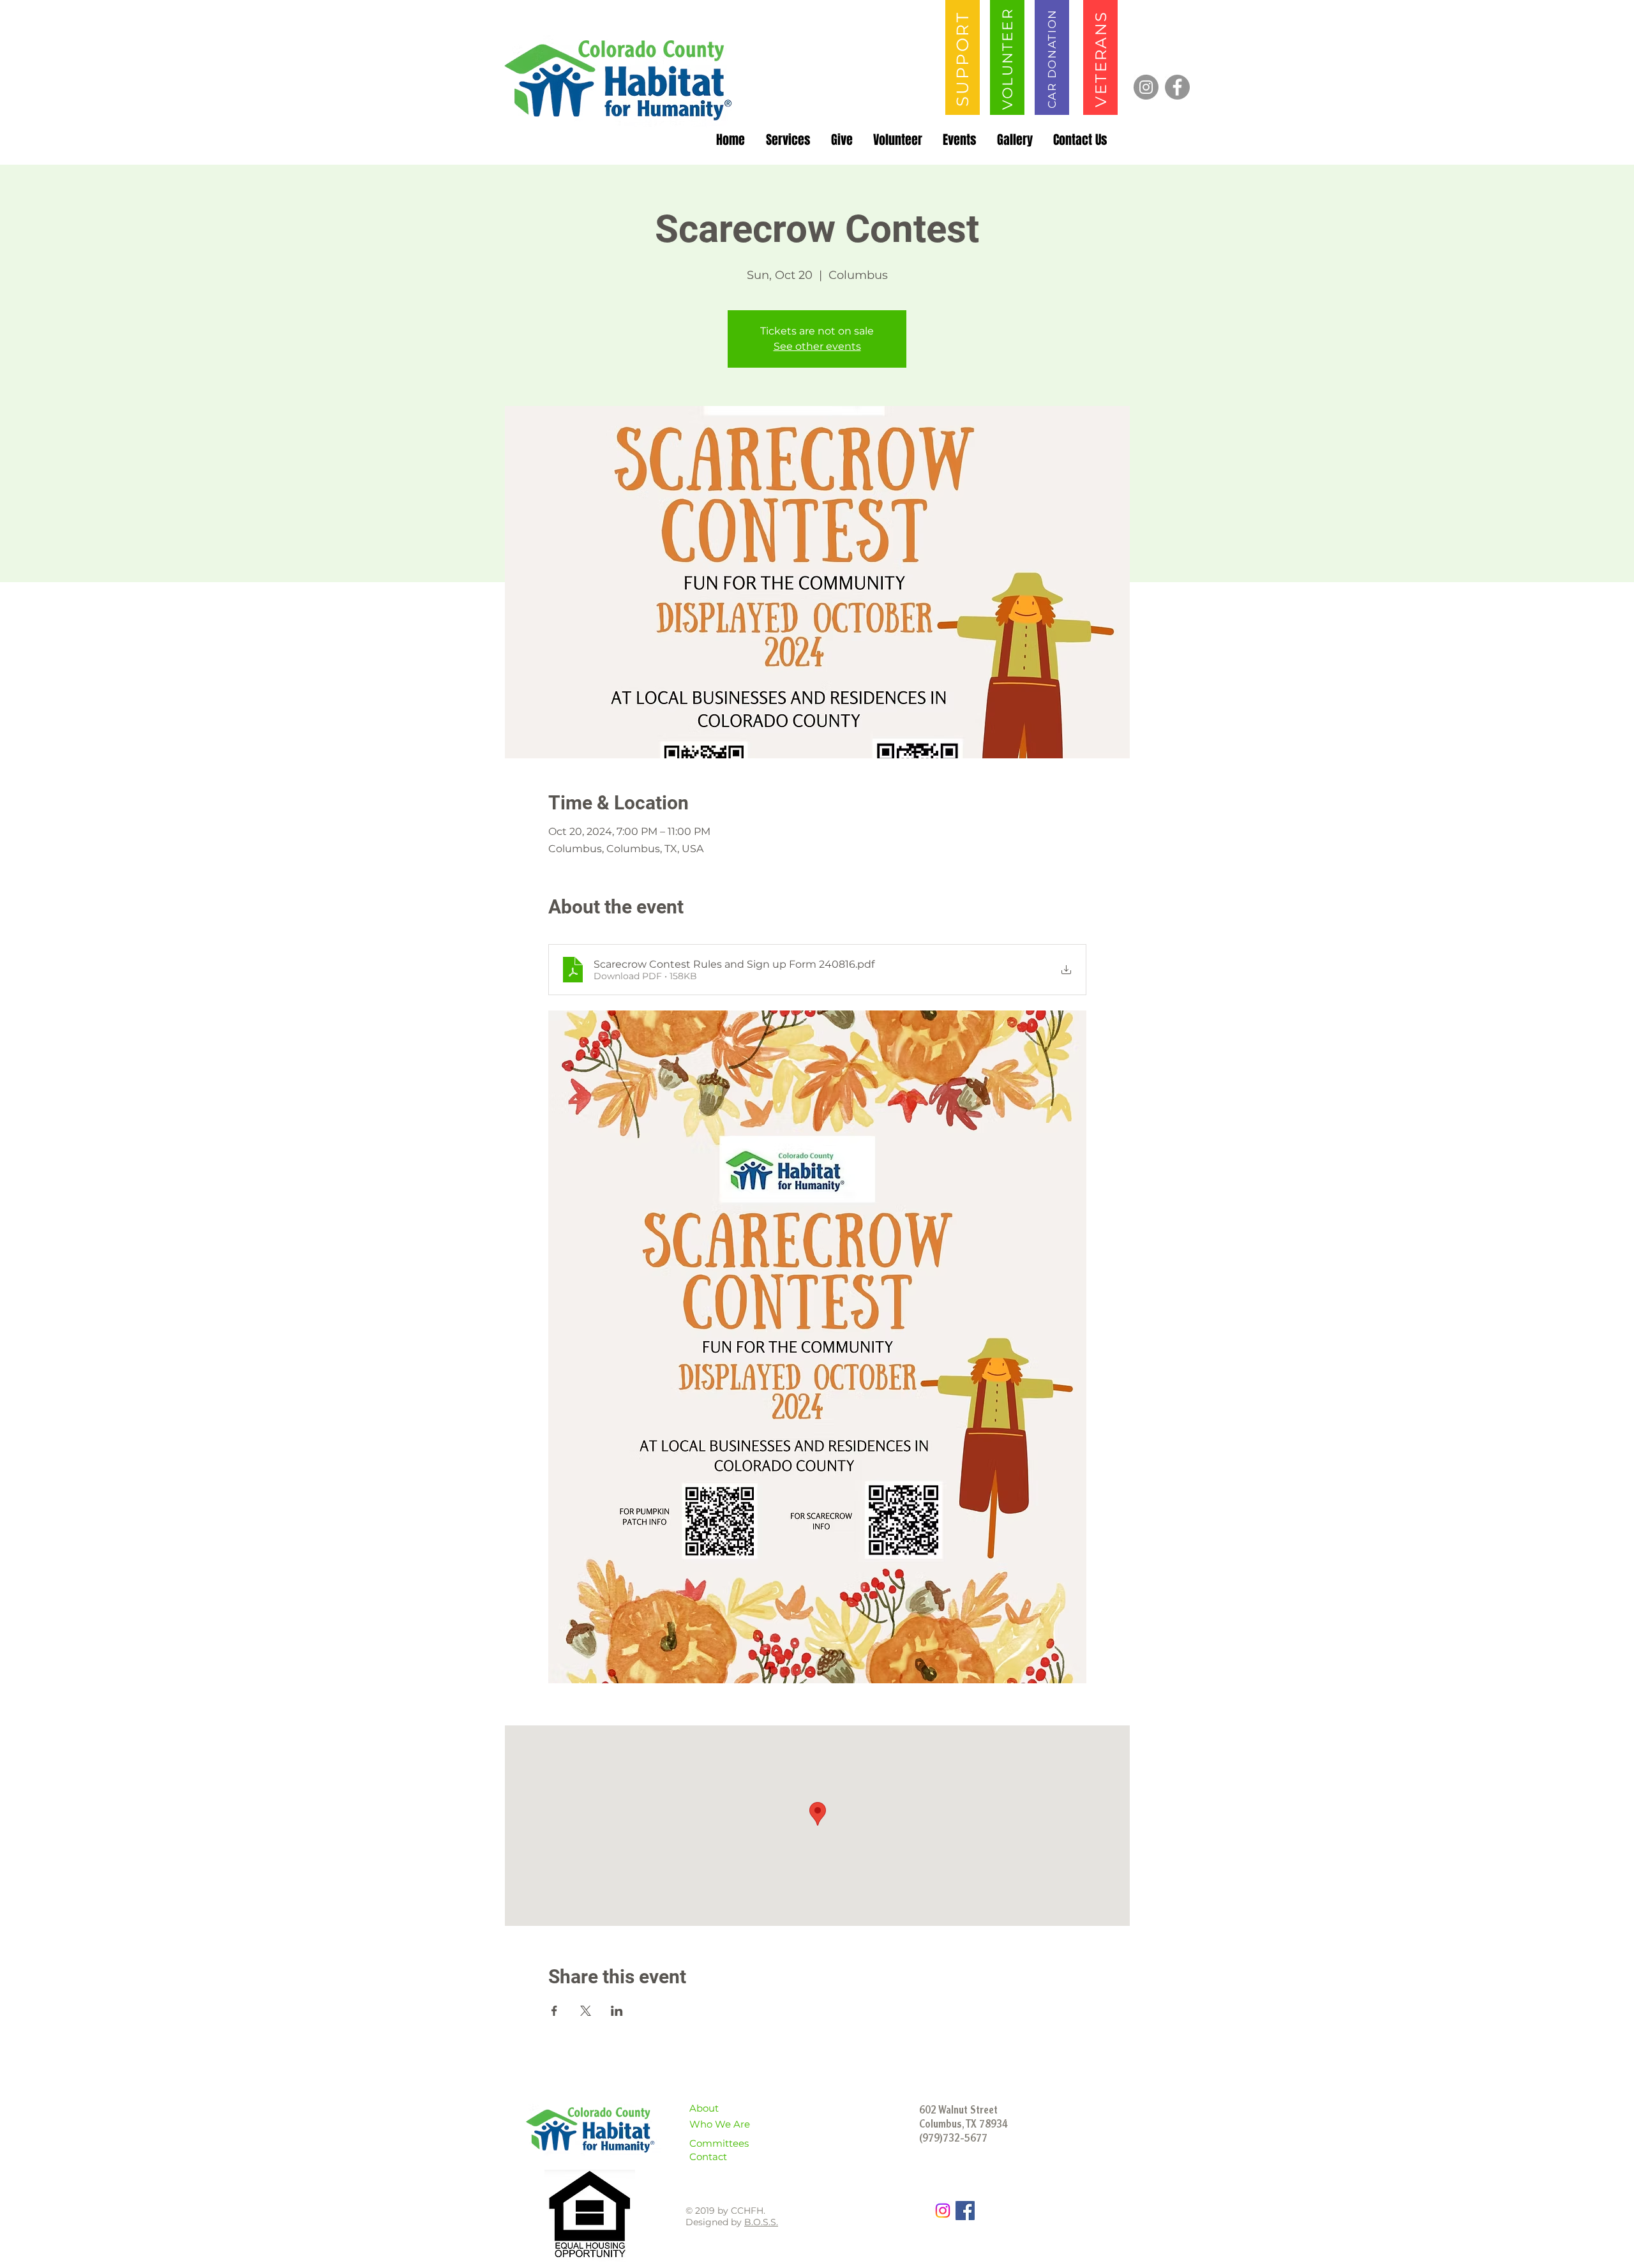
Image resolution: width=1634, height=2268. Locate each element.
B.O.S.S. (761, 2222)
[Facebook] (1177, 87)
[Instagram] (1146, 87)
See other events (817, 346)
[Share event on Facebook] (554, 2011)
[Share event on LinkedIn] (617, 2011)
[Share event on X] (586, 2011)
